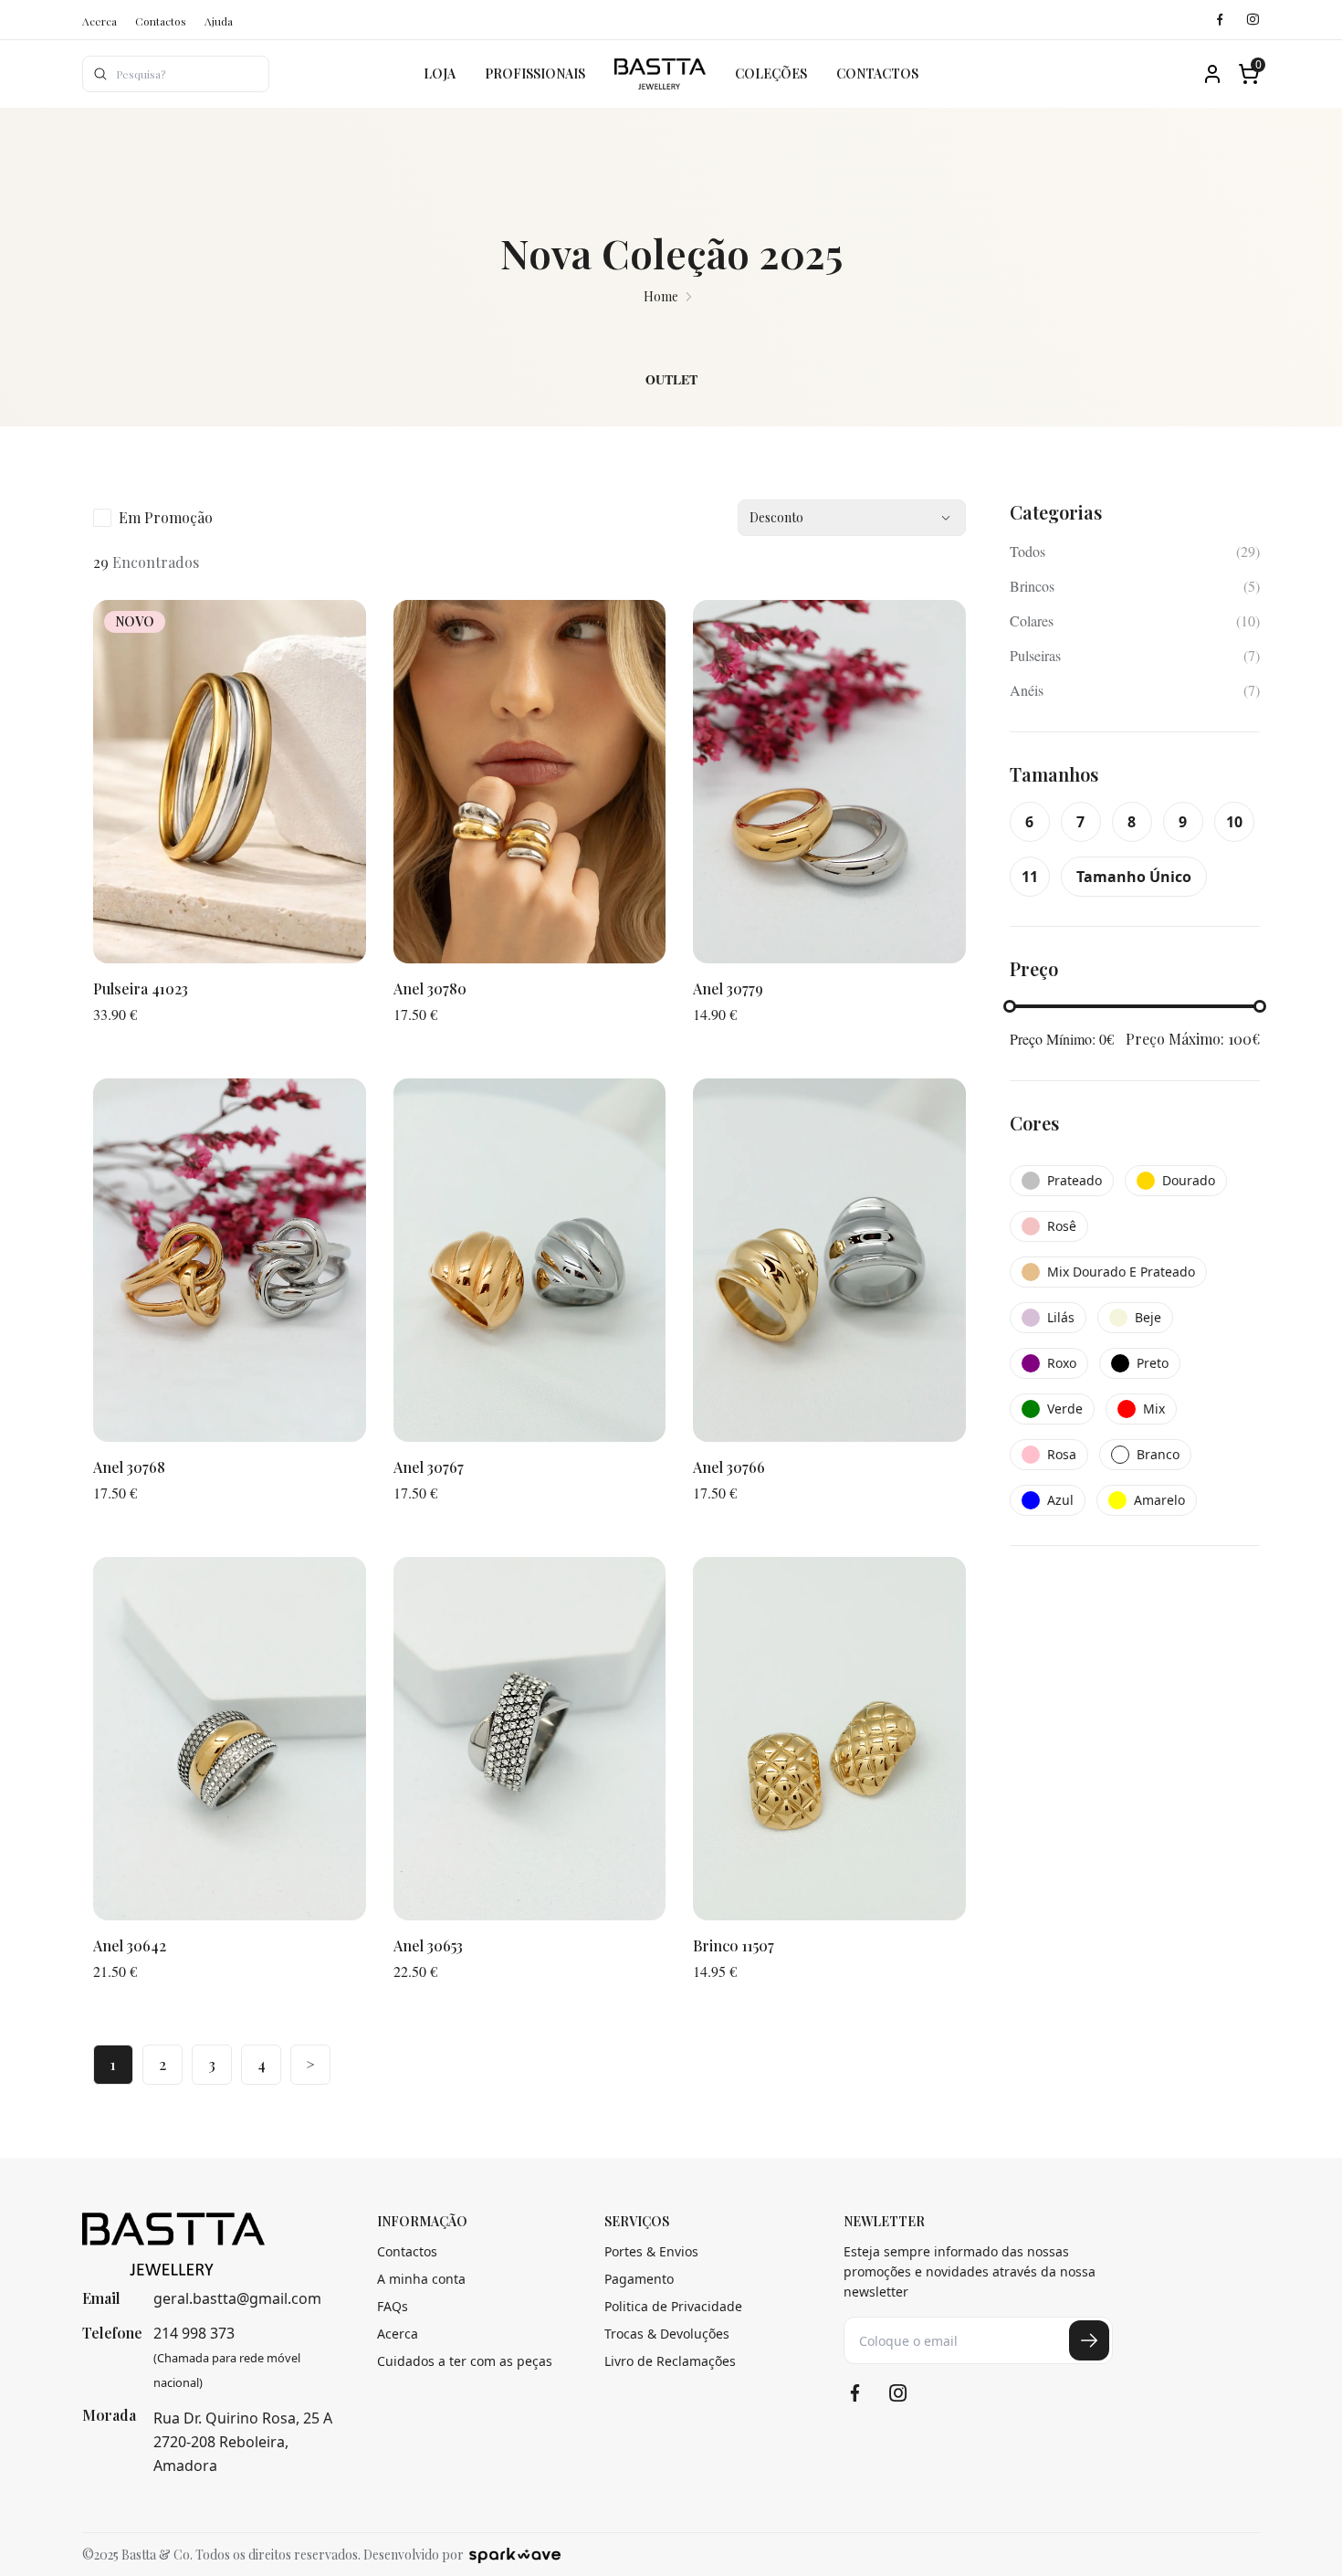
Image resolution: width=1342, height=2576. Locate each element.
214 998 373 (194, 2333)
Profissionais (535, 74)
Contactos (161, 21)
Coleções (771, 74)
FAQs (393, 2306)
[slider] (1010, 1006)
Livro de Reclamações (670, 2361)
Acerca (100, 21)
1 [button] (113, 2064)
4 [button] (262, 2064)
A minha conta (421, 2279)
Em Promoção (166, 517)
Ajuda (219, 21)
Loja (440, 74)
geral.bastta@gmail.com (237, 2298)
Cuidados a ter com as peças (465, 2361)
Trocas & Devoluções (667, 2334)
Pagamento (639, 2279)
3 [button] (212, 2064)
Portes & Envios (651, 2251)
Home (661, 296)
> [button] (310, 2064)
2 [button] (163, 2064)
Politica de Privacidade (673, 2306)
